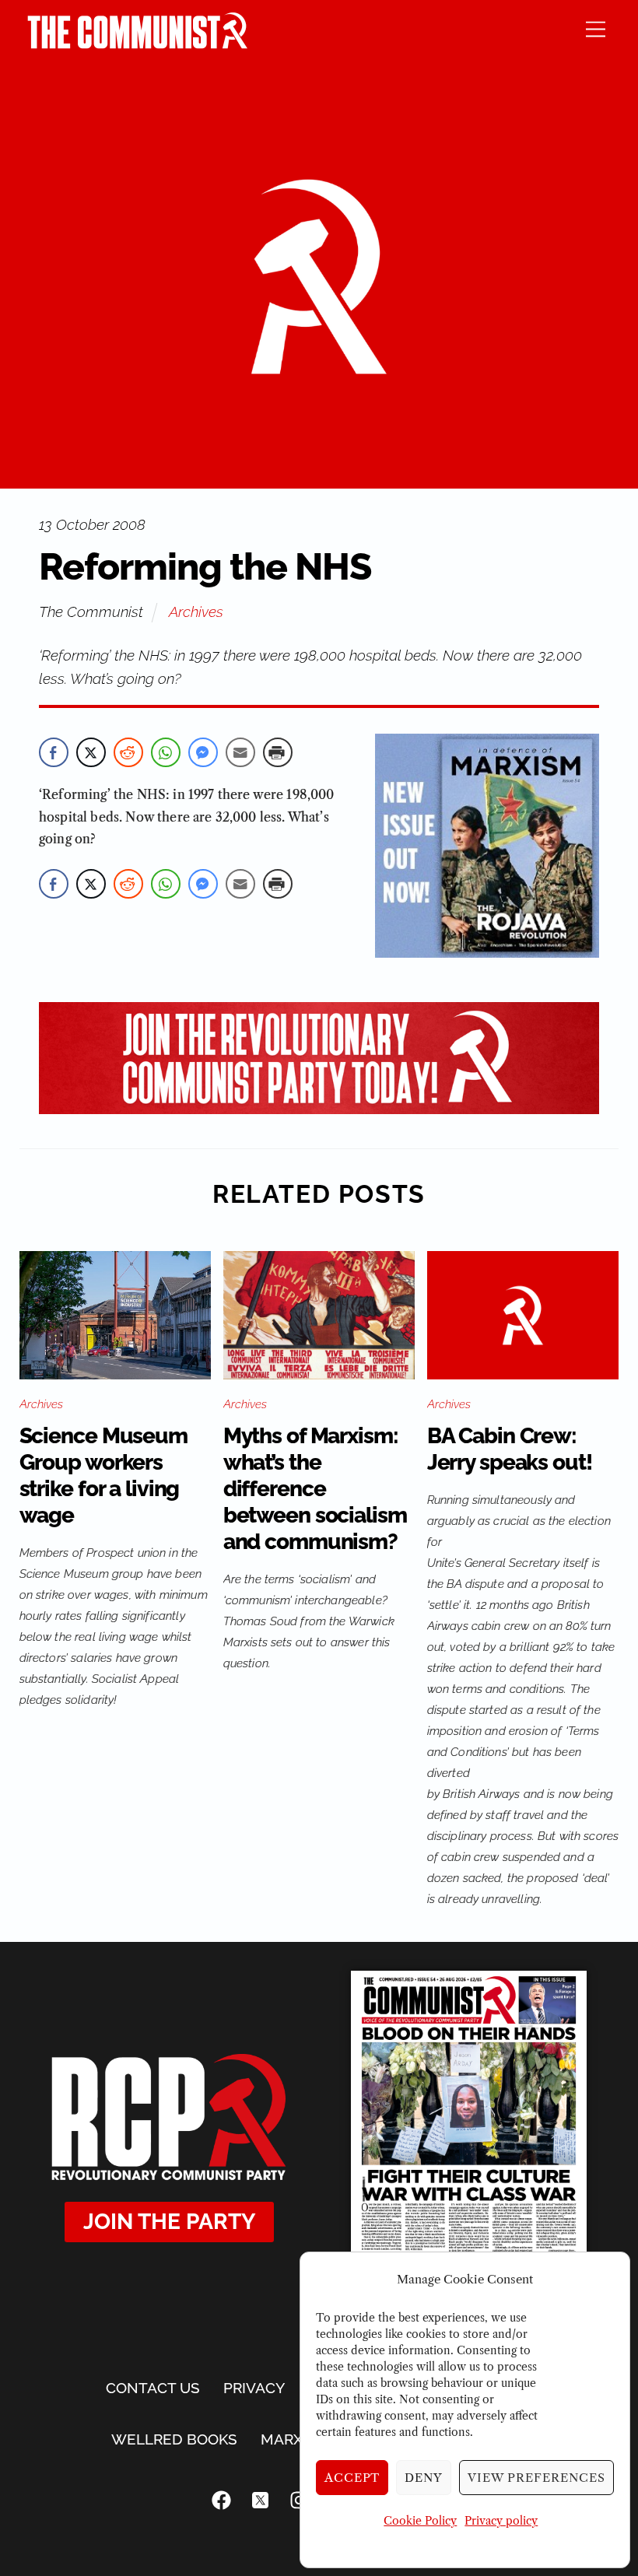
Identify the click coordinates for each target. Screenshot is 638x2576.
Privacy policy (501, 2521)
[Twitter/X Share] (91, 752)
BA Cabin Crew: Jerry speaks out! (510, 1449)
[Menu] (596, 28)
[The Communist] (138, 44)
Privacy (254, 2388)
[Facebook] (222, 2500)
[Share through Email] (240, 752)
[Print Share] (278, 752)
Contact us (153, 2388)
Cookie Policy (420, 2521)
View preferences (536, 2478)
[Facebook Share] (54, 752)
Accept (352, 2478)
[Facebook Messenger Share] (203, 752)
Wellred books (174, 2439)
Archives (196, 612)
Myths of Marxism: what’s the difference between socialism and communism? (315, 1489)
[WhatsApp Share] (166, 752)
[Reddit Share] (128, 752)
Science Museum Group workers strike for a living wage (103, 1476)
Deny (424, 2478)
